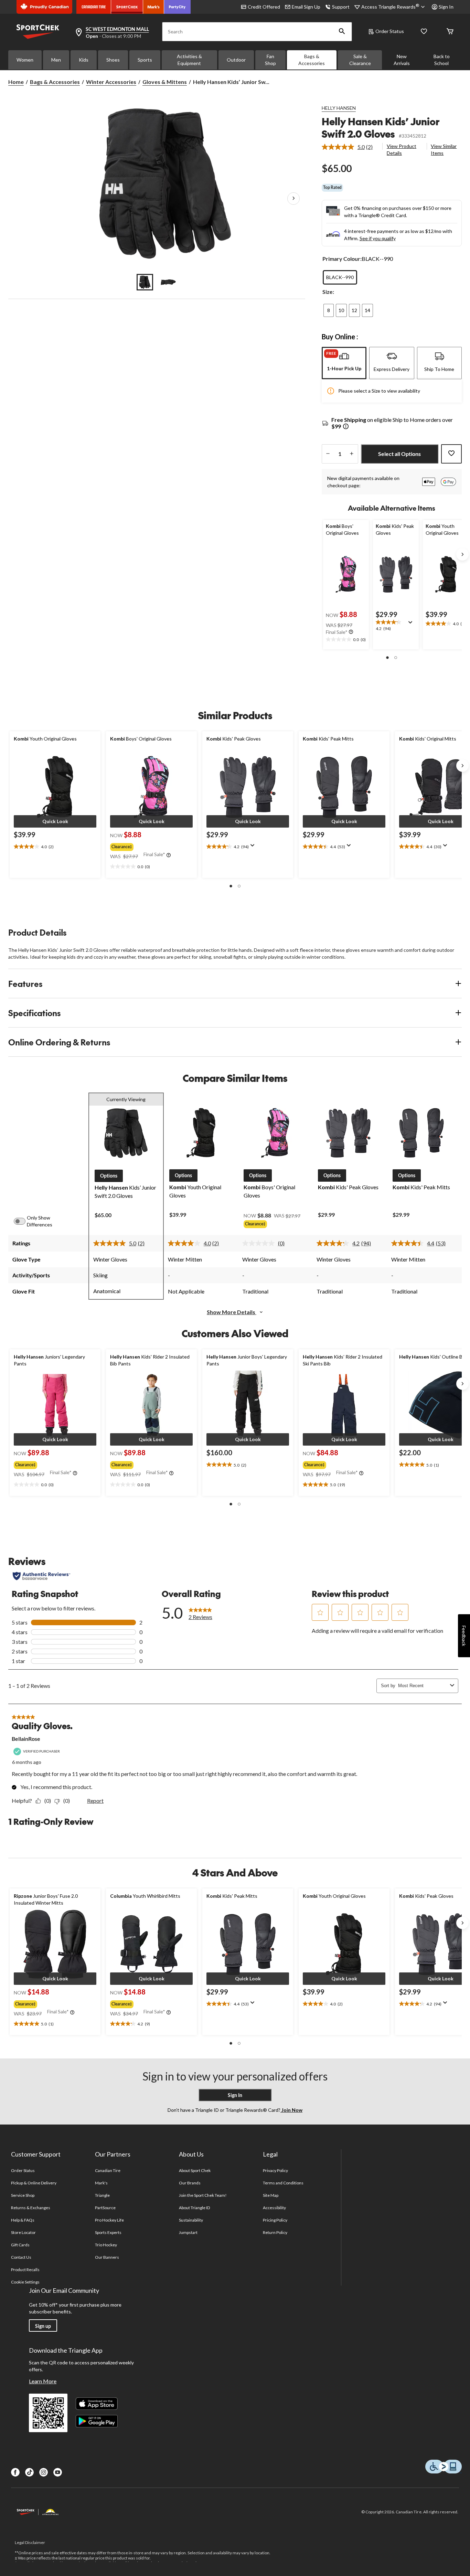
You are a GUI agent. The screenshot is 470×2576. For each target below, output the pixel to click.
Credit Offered (264, 7)
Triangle (102, 2195)
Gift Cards (20, 2245)
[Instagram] (44, 2472)
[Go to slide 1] (145, 282)
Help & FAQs (23, 2220)
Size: (328, 292)
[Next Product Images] (293, 199)
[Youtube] (58, 2472)
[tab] (344, 363)
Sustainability (191, 2220)
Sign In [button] (446, 7)
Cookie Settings (25, 2282)
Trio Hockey (106, 2245)
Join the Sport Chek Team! (203, 2195)
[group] (151, 845)
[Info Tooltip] (346, 427)
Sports (145, 60)
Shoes (113, 60)
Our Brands (190, 2183)
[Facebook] (15, 2472)
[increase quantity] (352, 454)
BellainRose (26, 1739)
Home (16, 82)
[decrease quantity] (328, 454)
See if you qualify (378, 238)
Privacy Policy (276, 2170)
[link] (350, 147)
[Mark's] (154, 7)
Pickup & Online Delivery (34, 2183)
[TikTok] (29, 2472)
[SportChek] (127, 7)
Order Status (390, 31)
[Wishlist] (424, 32)
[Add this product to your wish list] (451, 454)
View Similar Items (444, 150)
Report (95, 1801)
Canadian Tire (108, 2170)
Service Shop (23, 2195)
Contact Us (21, 2257)
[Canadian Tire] (94, 7)
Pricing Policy (275, 2220)
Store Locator (24, 2232)
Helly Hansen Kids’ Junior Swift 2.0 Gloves (381, 127)
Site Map (271, 2195)
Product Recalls (25, 2270)
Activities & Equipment (189, 60)
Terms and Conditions (283, 2183)
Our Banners (107, 2257)
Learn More (43, 2381)
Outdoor (236, 60)
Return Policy (275, 2232)
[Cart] (450, 32)
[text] (346, 640)
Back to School (442, 60)
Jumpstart (188, 2232)
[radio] (340, 277)
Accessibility (275, 2208)
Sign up (43, 2326)
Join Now (291, 2110)
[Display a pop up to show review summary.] (412, 625)
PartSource (105, 2208)
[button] (342, 32)
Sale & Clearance (360, 60)
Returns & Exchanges (31, 2208)
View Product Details (402, 150)
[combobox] (423, 1686)
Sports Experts (108, 2232)
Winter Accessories (111, 82)
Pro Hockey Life (110, 2220)
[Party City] (177, 7)
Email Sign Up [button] (306, 7)
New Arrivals (402, 60)
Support (341, 7)
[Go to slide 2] (168, 282)
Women (25, 60)
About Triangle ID (195, 2208)
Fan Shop (270, 60)
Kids (84, 60)
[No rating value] (260, 1243)
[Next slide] (462, 554)
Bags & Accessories (312, 60)
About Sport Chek (195, 2170)
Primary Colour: (342, 259)
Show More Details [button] (232, 1312)
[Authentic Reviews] (41, 1576)
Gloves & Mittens (165, 82)
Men (56, 60)
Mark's (101, 2183)
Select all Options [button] (399, 454)
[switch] (23, 1221)
